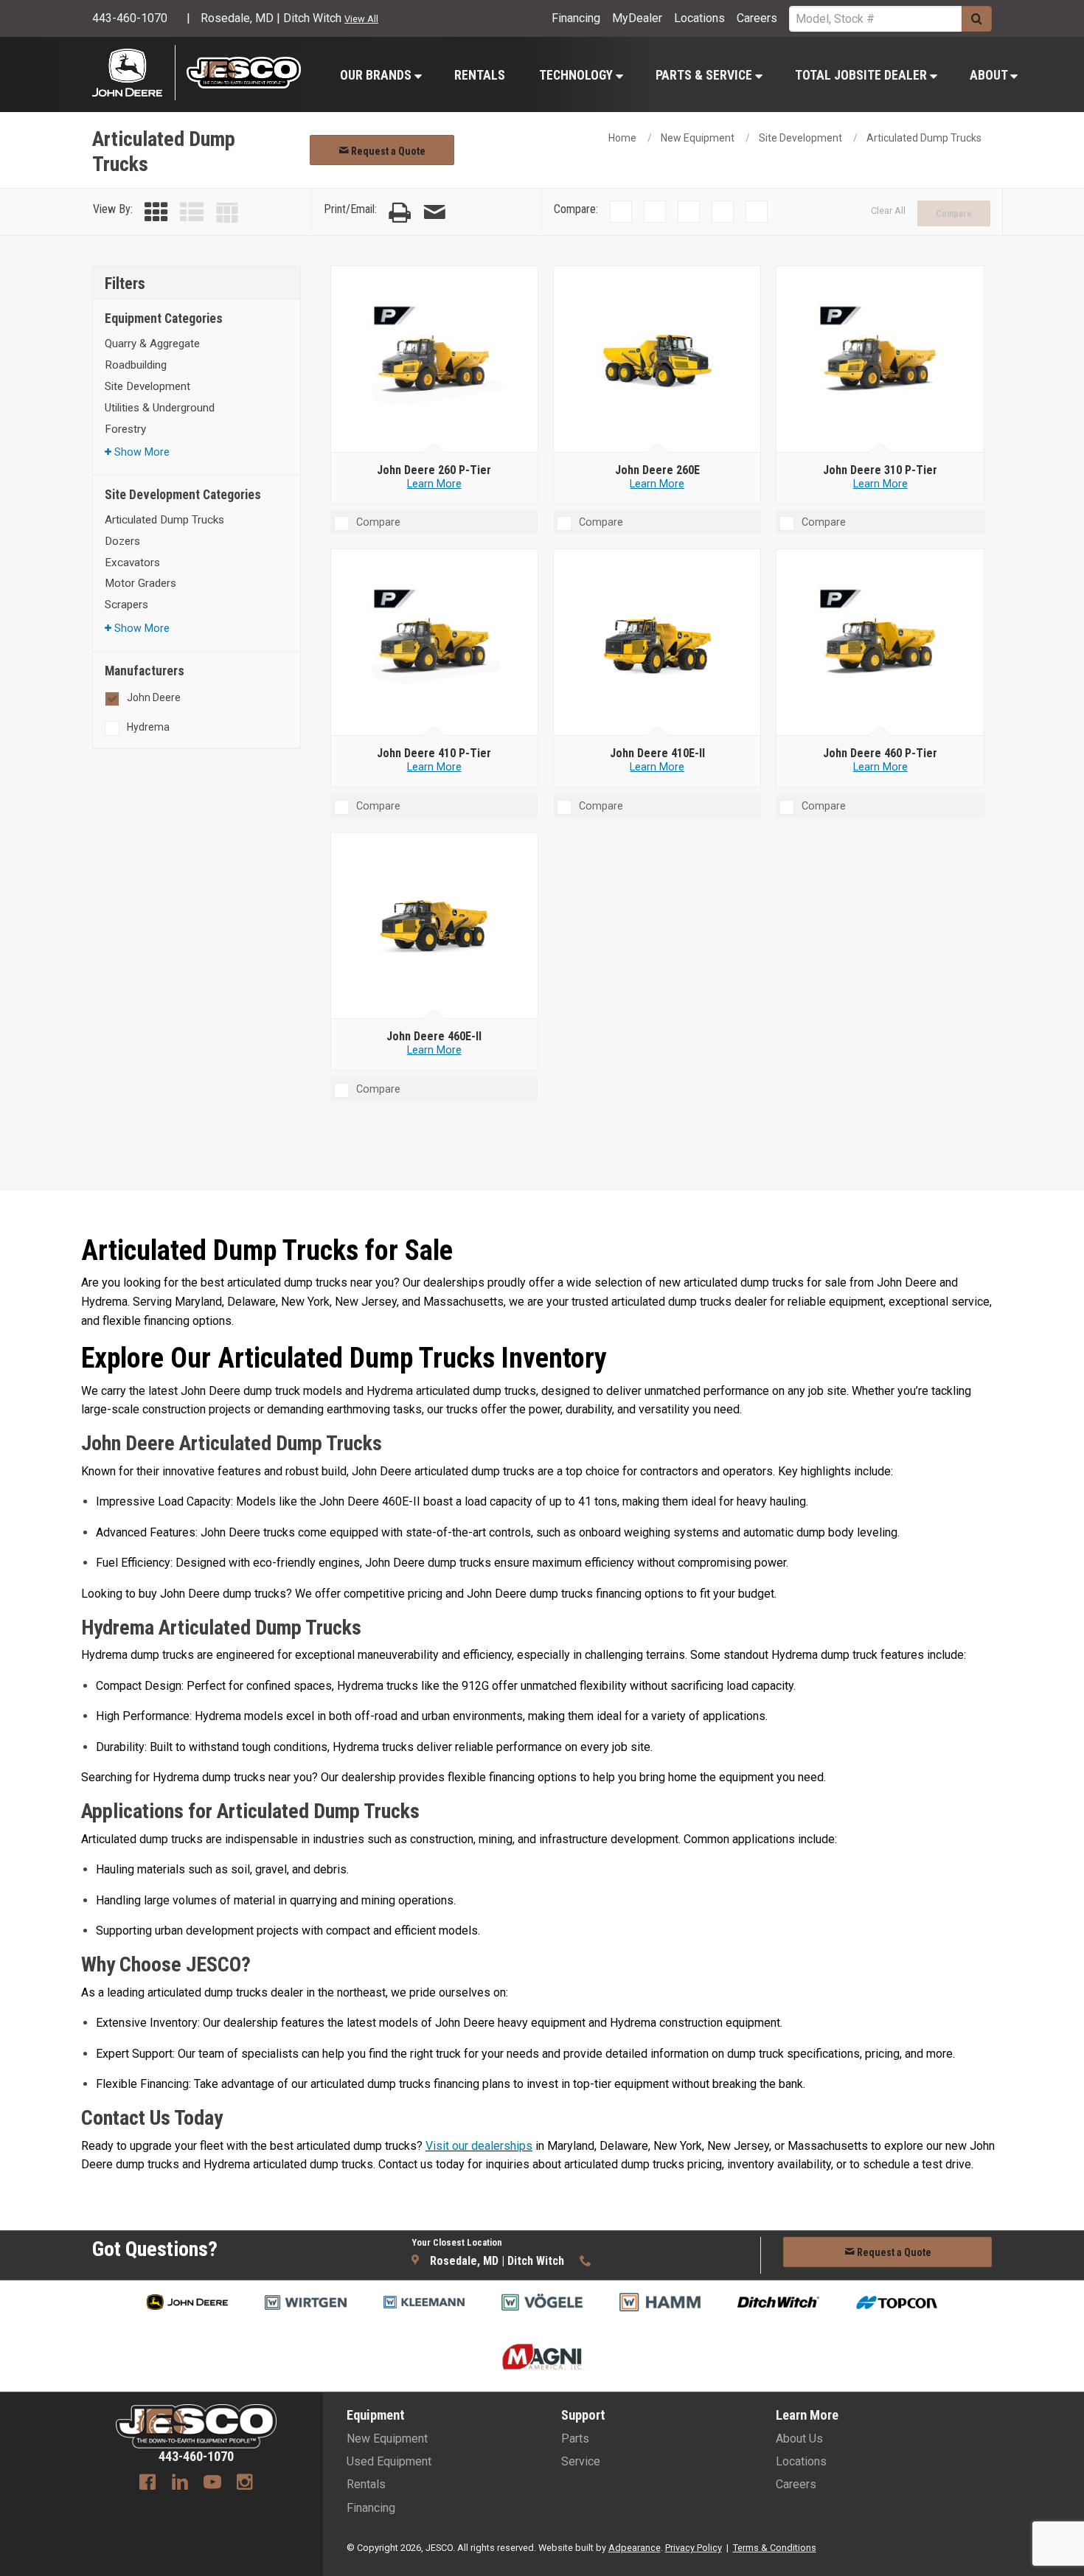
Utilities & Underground (160, 408)
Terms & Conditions (775, 2548)
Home (622, 138)
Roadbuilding (136, 365)
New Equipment (698, 138)
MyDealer (637, 18)
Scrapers (126, 605)
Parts (575, 2439)
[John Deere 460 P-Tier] (880, 643)
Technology (577, 75)
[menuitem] (380, 75)
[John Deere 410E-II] (657, 643)
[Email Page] (434, 213)
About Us (799, 2439)
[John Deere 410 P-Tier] (434, 643)
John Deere (154, 697)
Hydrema (148, 727)
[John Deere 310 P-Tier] (880, 360)
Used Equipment (389, 2461)
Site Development (800, 138)
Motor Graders (140, 583)
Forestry (125, 429)
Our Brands (377, 75)
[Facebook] (147, 2484)
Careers (757, 18)
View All (361, 19)
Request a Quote (387, 151)
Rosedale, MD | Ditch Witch (271, 18)
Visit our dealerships (479, 2146)
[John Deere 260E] (657, 360)
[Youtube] (212, 2484)
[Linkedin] (180, 2484)
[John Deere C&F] (134, 73)
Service (581, 2461)
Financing (576, 18)
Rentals (480, 75)
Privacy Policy (694, 2548)
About (990, 75)
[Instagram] (245, 2484)
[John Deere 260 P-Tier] (434, 360)
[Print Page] (400, 213)
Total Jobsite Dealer (862, 75)
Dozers (122, 541)
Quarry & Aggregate (152, 344)
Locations (699, 18)
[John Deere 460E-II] (434, 926)
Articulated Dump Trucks (924, 138)
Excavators (132, 563)
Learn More (434, 484)
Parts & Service (705, 75)
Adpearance (635, 2548)
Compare (954, 214)
